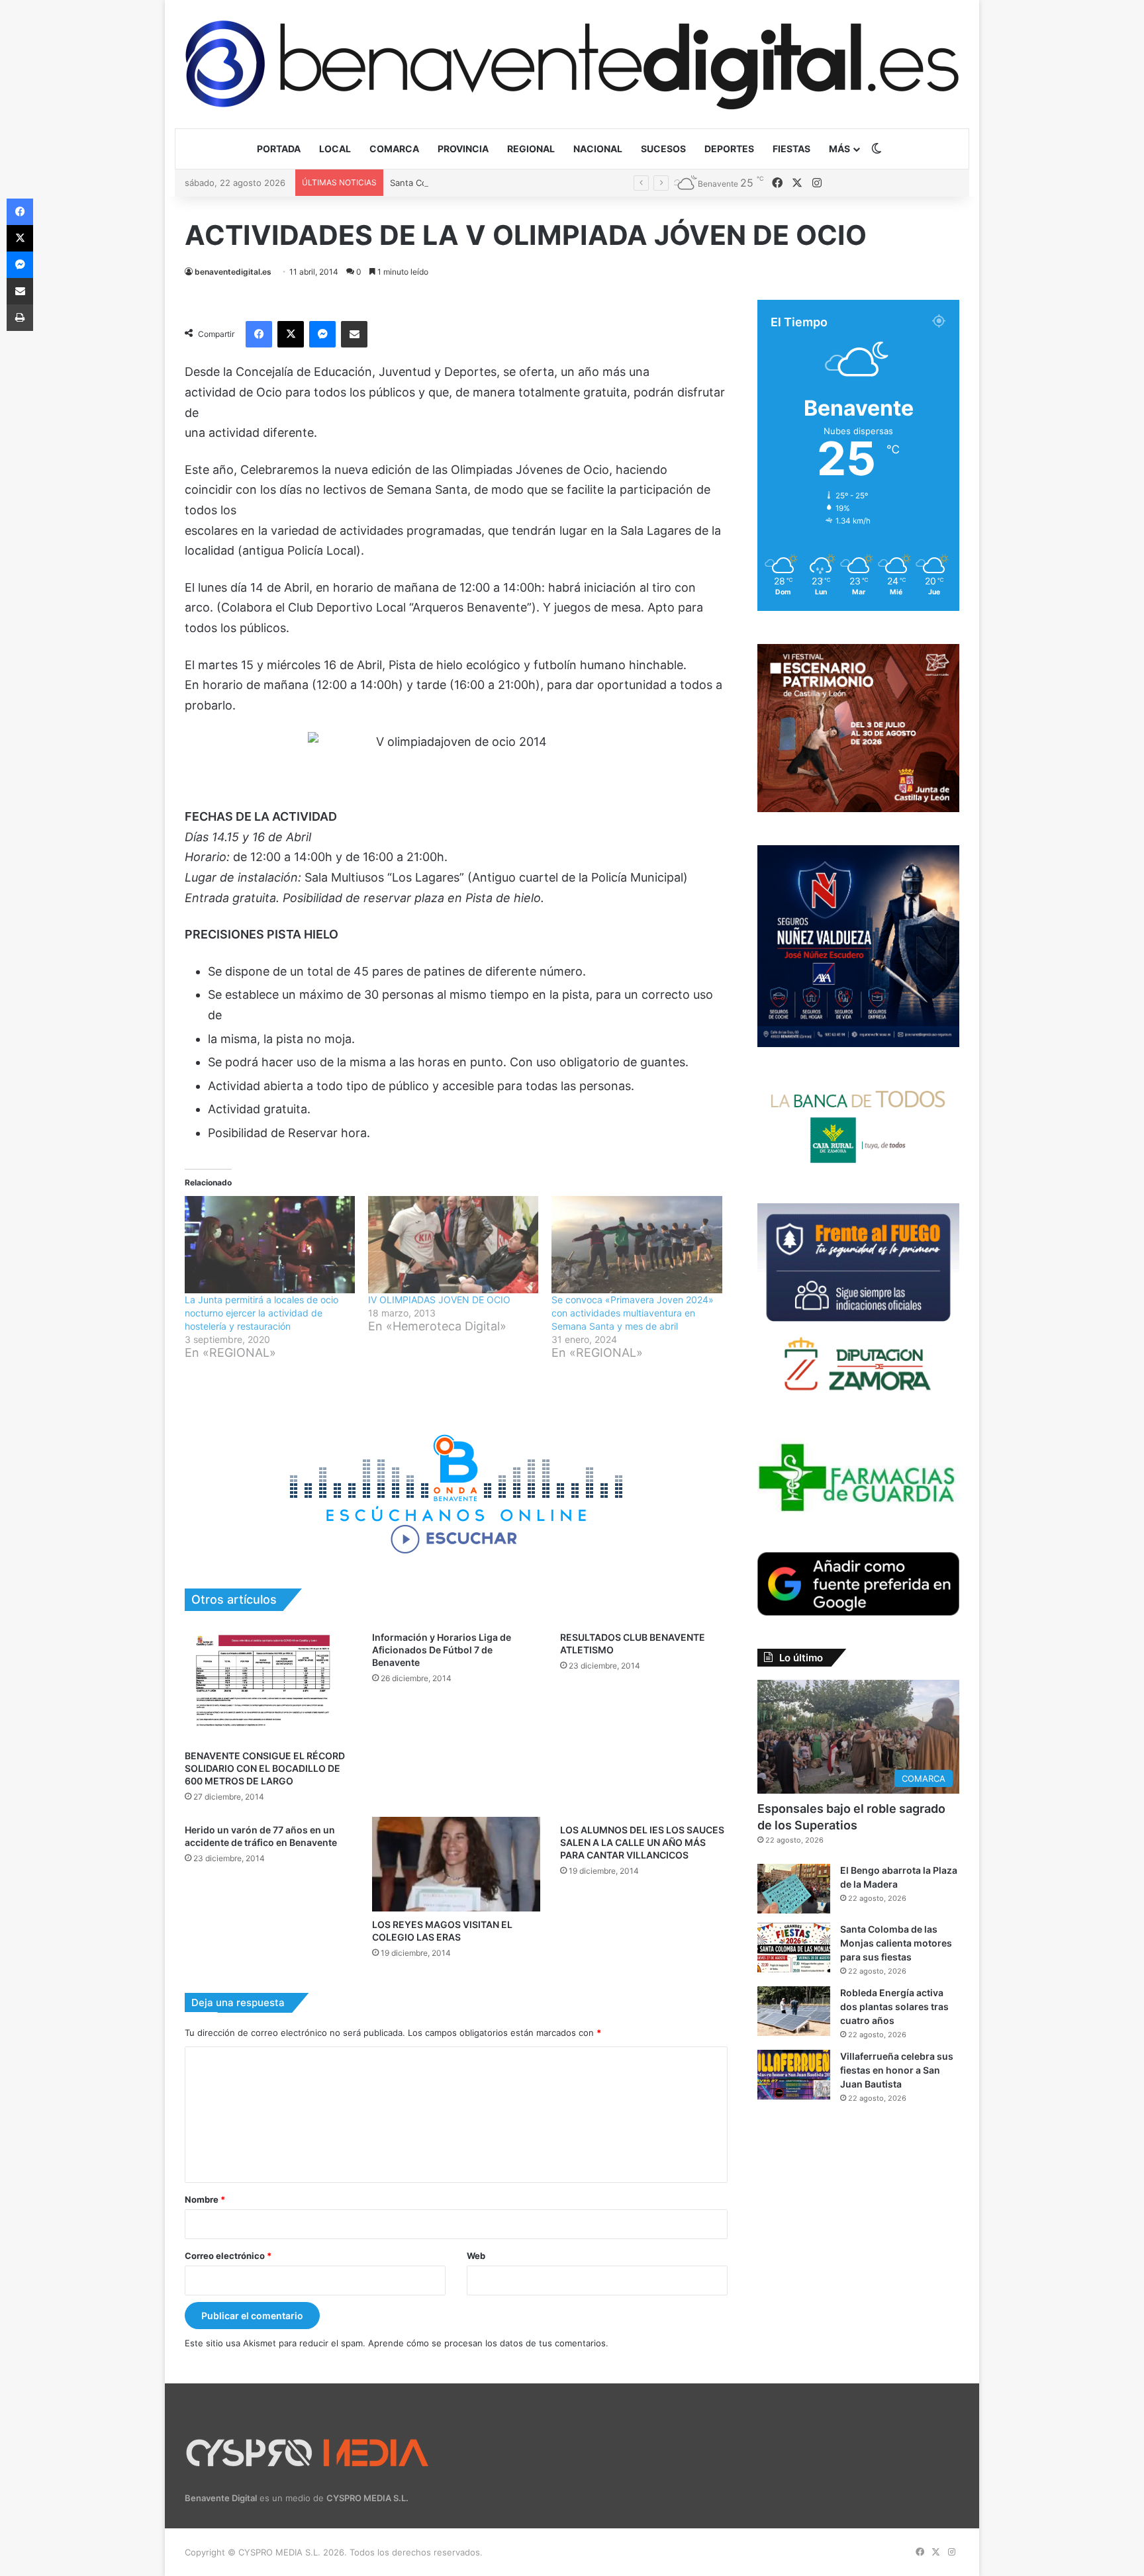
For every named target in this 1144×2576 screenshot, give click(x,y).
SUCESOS (663, 149)
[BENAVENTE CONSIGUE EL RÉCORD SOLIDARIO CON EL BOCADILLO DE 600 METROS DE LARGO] (268, 1683)
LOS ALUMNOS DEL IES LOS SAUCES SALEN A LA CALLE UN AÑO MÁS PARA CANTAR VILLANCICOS (642, 1842)
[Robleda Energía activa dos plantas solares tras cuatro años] (794, 2011)
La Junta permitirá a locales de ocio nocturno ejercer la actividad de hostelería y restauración (262, 1313)
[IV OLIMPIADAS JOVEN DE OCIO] (453, 1245)
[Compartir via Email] (354, 334)
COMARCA (394, 149)
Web (476, 2256)
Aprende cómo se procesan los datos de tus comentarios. (488, 2343)
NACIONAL (598, 149)
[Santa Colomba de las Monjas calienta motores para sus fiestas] (794, 1948)
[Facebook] (259, 334)
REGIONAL (531, 149)
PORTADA (279, 149)
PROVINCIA (463, 149)
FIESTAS (791, 149)
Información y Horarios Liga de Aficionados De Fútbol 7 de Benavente (442, 1650)
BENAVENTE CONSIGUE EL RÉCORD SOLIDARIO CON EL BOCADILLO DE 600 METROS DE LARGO (265, 1768)
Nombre (205, 2199)
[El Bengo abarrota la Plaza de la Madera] (794, 1889)
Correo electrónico (228, 2256)
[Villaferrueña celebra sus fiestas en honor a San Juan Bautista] (794, 2075)
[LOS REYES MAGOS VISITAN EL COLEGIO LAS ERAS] (456, 1864)
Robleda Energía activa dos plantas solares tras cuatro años (894, 2006)
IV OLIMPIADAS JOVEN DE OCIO (439, 1300)
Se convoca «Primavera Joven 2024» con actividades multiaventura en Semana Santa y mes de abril (633, 1313)
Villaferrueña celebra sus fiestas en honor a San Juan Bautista (897, 2070)
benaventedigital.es (233, 272)
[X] (291, 334)
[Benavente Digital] (572, 64)
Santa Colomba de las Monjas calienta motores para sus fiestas (520, 183)
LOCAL (335, 149)
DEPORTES (729, 149)
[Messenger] (322, 334)
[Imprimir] (20, 318)
